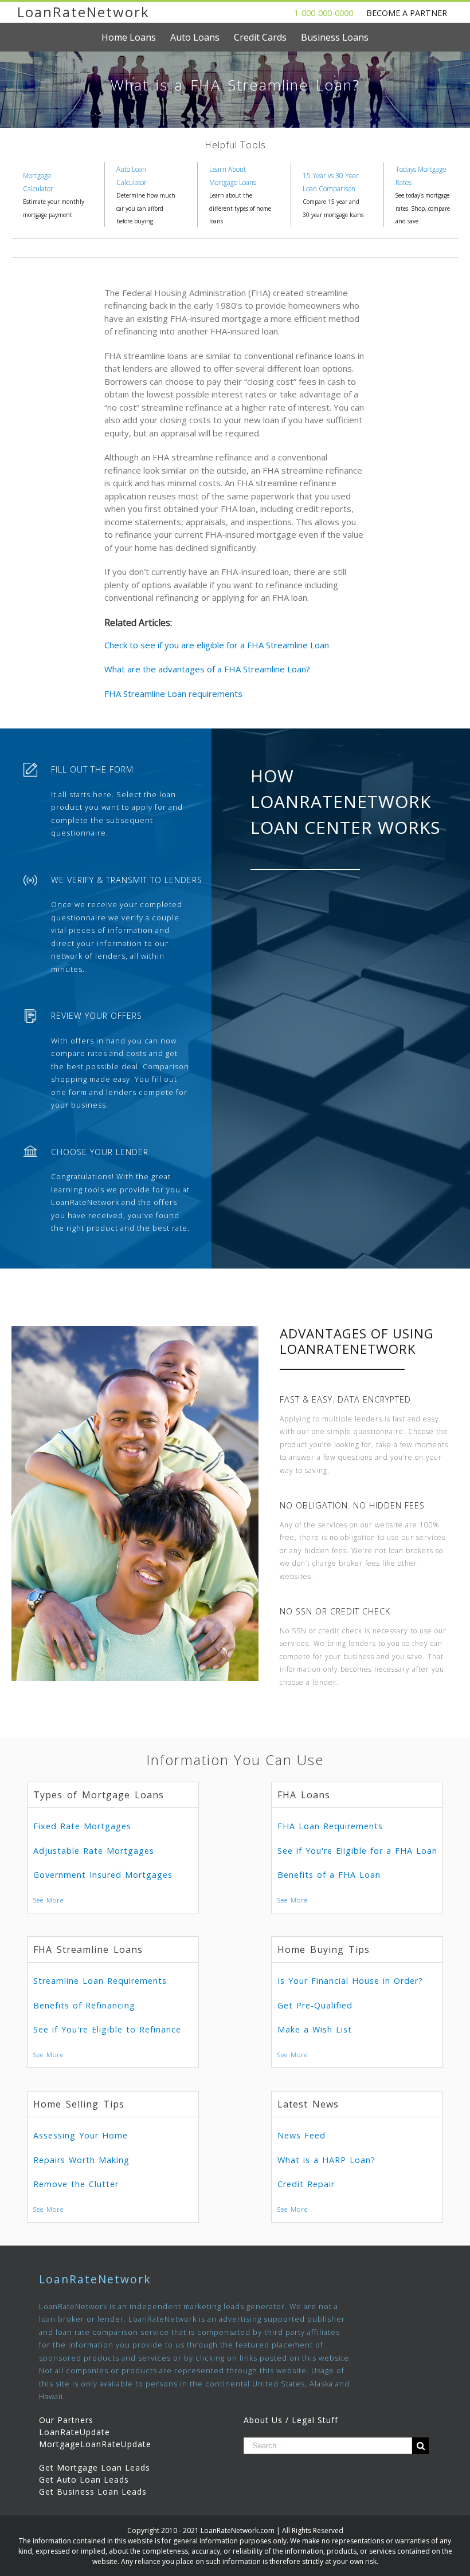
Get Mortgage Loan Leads (95, 2467)
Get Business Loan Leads (93, 2492)
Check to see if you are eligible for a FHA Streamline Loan (217, 645)
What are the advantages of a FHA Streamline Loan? (207, 669)
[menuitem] (136, 37)
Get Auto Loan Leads (84, 2480)
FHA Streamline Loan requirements (173, 694)
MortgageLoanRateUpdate (95, 2444)
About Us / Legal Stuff (291, 2420)
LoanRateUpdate (75, 2432)
